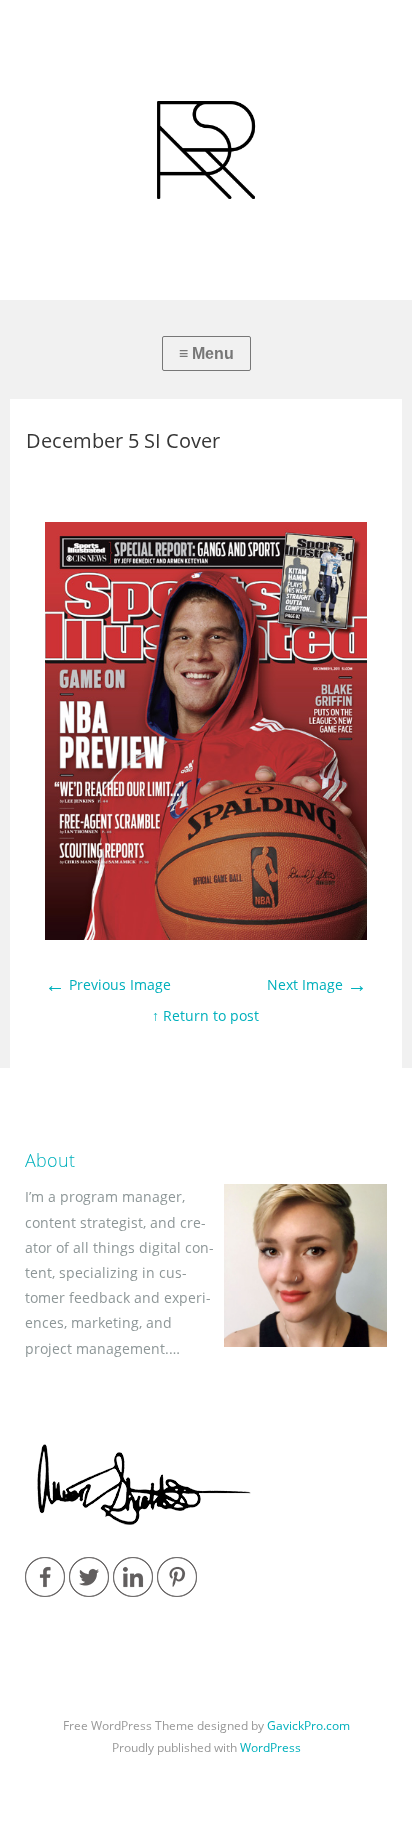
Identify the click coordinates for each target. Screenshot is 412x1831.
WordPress (270, 1747)
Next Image (317, 984)
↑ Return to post (205, 1015)
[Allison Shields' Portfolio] (206, 150)
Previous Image (108, 984)
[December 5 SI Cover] (205, 934)
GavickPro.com (308, 1725)
